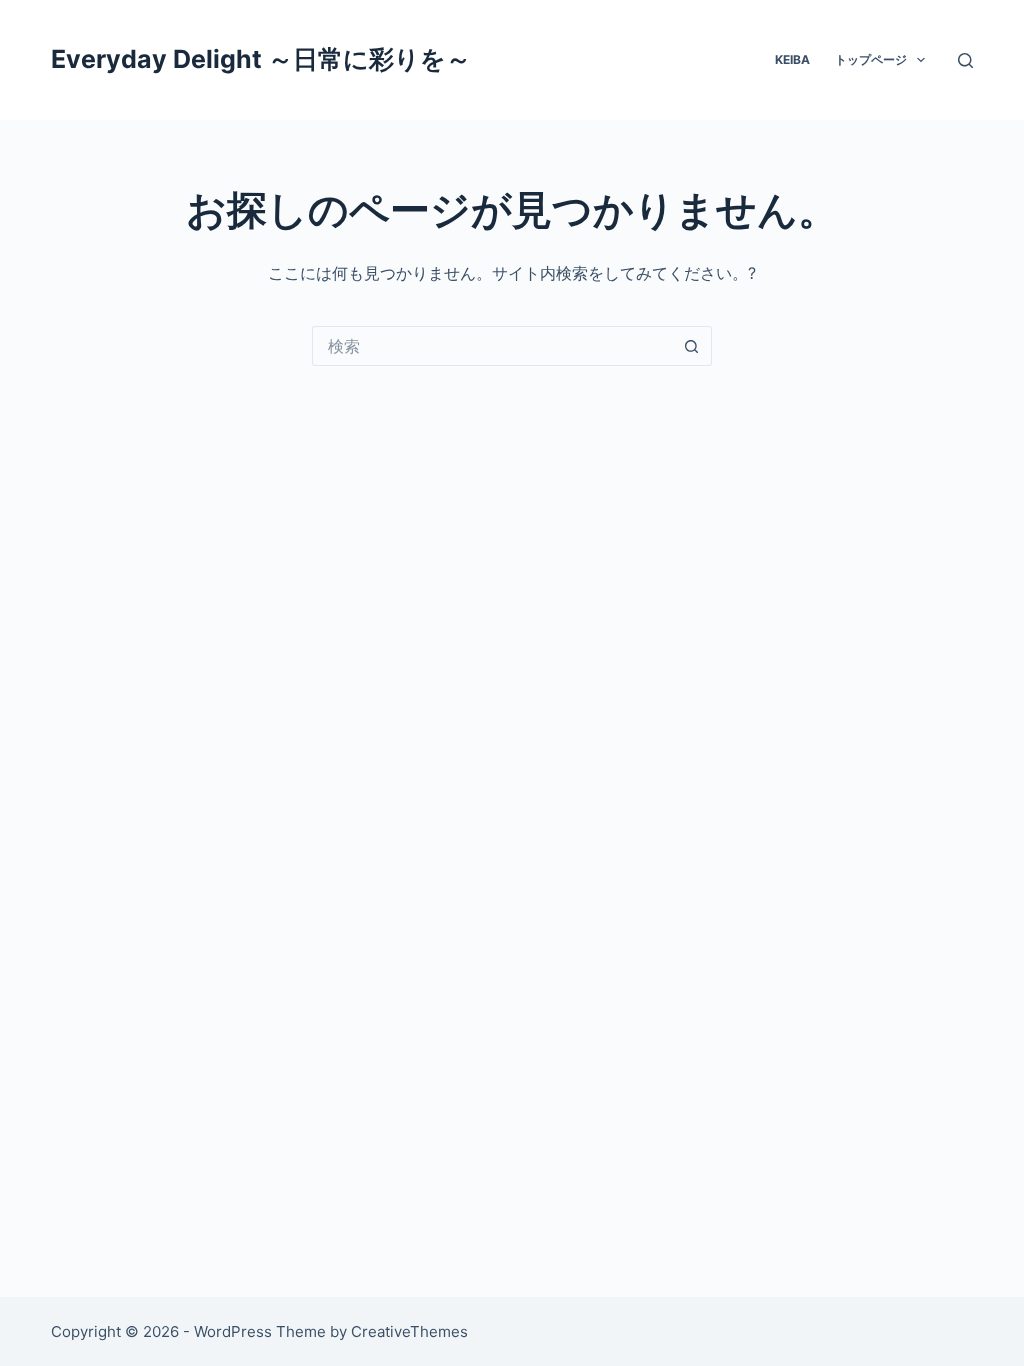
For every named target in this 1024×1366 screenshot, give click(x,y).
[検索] (965, 60)
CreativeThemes (409, 1331)
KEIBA (792, 59)
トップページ (871, 59)
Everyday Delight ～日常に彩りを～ (261, 59)
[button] (921, 60)
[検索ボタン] (692, 346)
